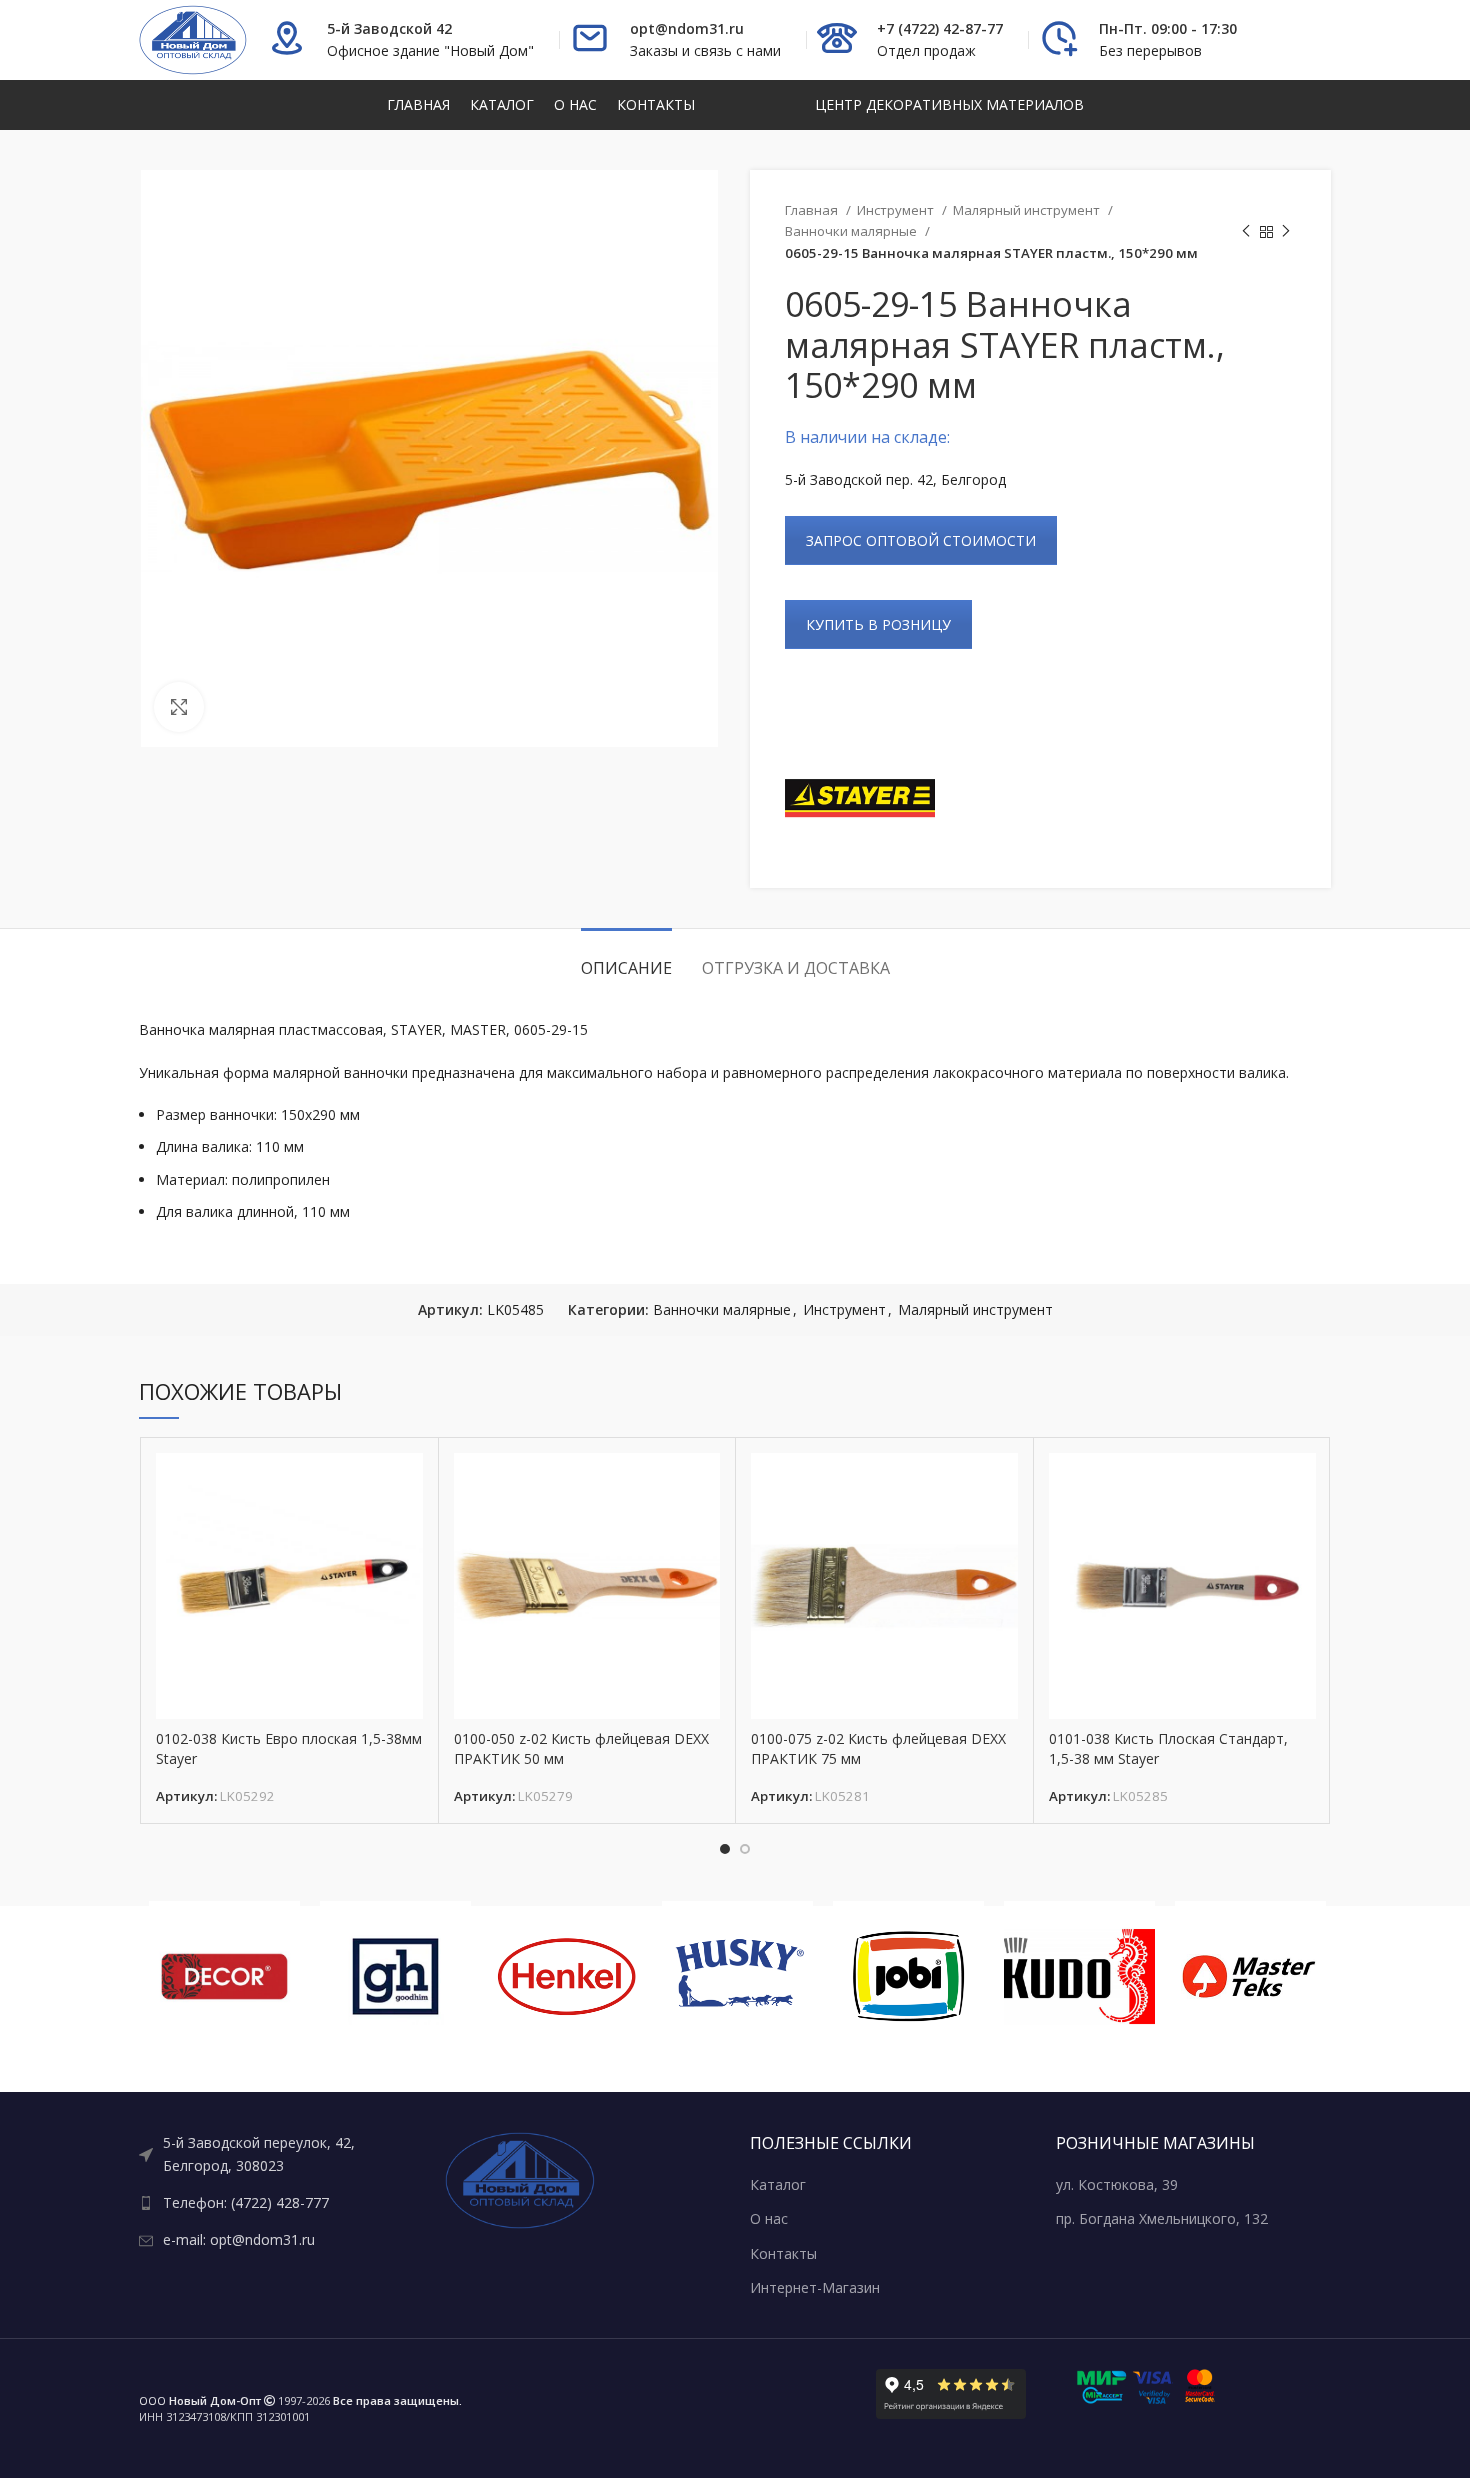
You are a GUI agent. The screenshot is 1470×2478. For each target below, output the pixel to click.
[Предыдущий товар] (1246, 232)
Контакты (783, 2253)
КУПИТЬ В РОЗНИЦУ (878, 624)
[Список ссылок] (277, 2154)
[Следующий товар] (1286, 232)
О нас (769, 2218)
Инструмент (897, 210)
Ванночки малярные (852, 231)
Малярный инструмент (1028, 210)
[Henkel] (566, 1976)
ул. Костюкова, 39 (1117, 2184)
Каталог (778, 2184)
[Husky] (737, 1976)
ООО (200, 2400)
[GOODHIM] (395, 1976)
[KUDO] (1079, 1976)
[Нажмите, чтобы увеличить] (179, 707)
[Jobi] (908, 1976)
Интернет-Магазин (815, 2287)
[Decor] (224, 1976)
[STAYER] (860, 798)
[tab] (626, 958)
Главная (813, 210)
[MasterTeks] (1250, 1976)
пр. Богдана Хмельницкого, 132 (1162, 2218)
